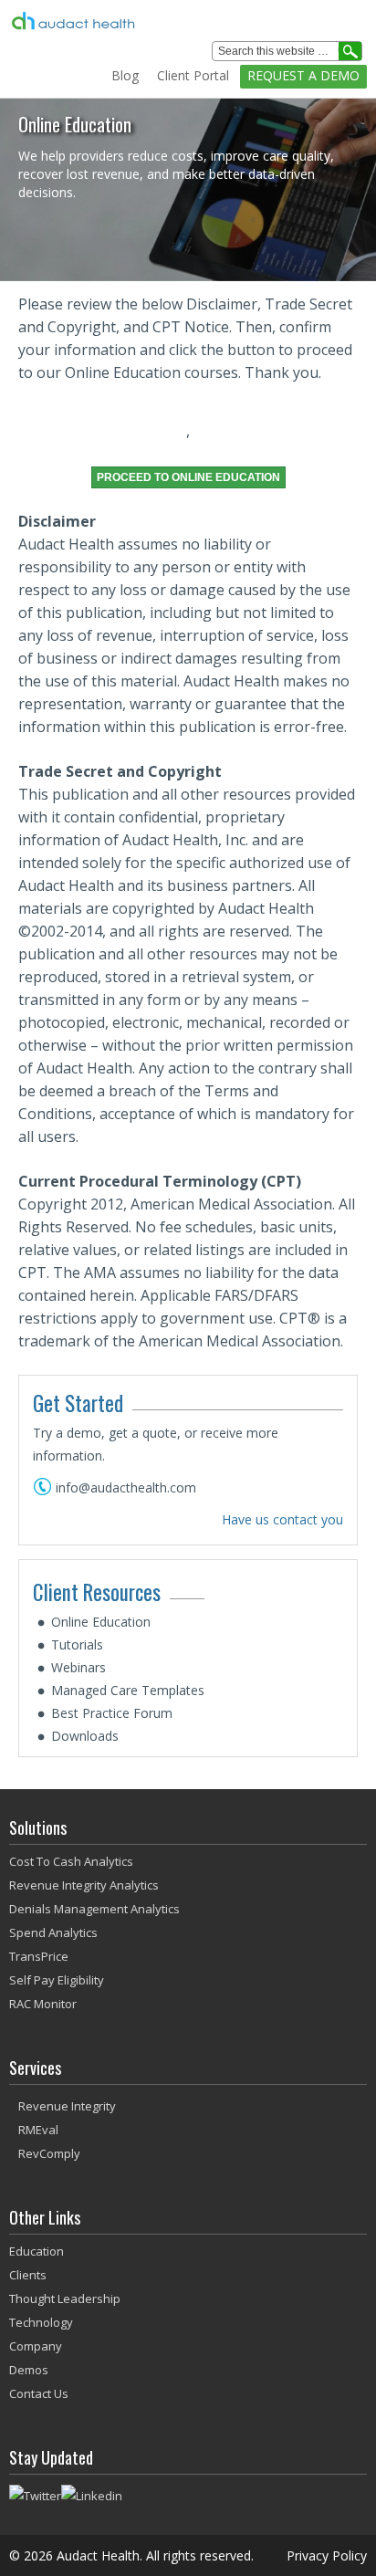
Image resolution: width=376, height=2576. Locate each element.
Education (37, 2251)
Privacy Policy (327, 2555)
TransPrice (39, 1956)
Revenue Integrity (67, 2106)
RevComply (49, 2153)
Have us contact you (282, 1519)
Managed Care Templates (128, 1690)
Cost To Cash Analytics (71, 1861)
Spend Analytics (53, 1932)
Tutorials (77, 1644)
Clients (28, 2275)
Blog (125, 75)
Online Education (101, 1622)
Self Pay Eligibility (57, 1980)
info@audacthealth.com (126, 1487)
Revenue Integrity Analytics (84, 1885)
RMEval (38, 2130)
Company (36, 2346)
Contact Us (39, 2393)
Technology (41, 2322)
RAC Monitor (43, 2004)
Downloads (85, 1736)
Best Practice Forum (112, 1713)
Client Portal (193, 75)
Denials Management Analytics (94, 1909)
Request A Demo (303, 75)
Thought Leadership (65, 2299)
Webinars (78, 1667)
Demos (29, 2370)
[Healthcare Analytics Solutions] (152, 21)
